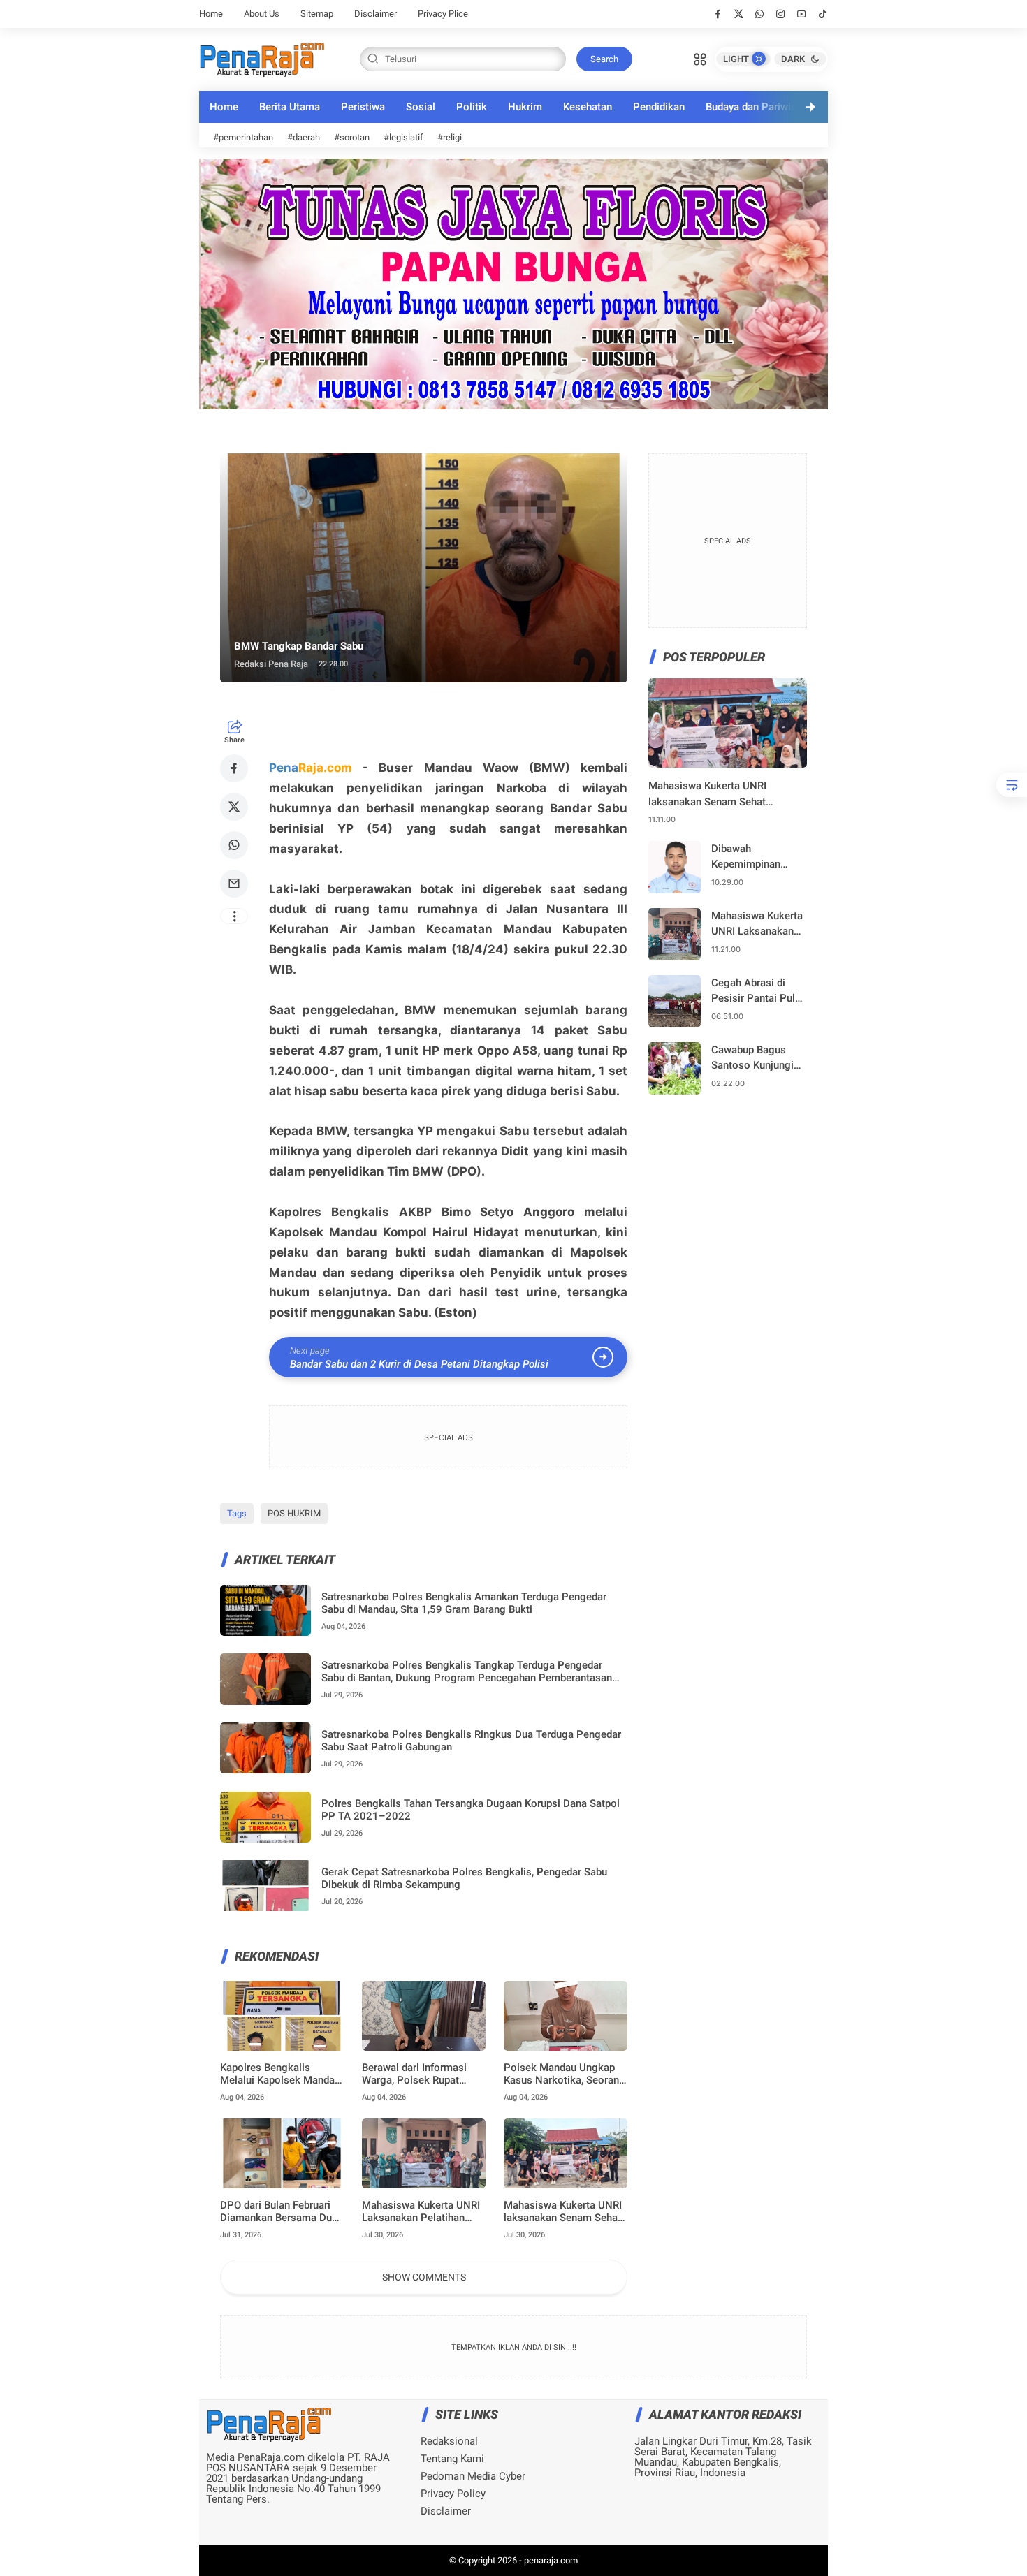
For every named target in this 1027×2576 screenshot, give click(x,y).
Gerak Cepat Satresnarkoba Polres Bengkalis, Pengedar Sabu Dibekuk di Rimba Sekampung (464, 1878)
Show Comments (424, 2277)
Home (211, 14)
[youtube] (802, 14)
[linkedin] (628, 1273)
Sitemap (317, 14)
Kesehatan (588, 107)
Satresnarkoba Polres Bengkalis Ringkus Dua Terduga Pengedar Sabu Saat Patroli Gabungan (471, 1741)
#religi (450, 137)
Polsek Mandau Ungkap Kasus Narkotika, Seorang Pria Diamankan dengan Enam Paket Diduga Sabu (565, 2074)
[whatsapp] (760, 14)
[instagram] (781, 14)
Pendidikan (659, 107)
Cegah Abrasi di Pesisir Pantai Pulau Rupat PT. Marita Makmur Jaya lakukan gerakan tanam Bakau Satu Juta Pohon (759, 991)
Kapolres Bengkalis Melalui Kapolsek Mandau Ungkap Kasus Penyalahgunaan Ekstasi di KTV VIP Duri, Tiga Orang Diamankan (280, 2074)
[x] (739, 14)
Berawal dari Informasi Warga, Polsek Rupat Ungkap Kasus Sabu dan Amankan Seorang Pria (418, 2074)
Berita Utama (290, 107)
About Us (262, 14)
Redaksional (449, 2442)
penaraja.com (551, 2560)
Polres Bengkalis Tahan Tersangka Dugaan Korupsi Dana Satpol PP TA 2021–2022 (471, 1810)
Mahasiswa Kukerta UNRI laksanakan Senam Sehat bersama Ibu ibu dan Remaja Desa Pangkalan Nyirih (563, 2211)
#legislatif (403, 137)
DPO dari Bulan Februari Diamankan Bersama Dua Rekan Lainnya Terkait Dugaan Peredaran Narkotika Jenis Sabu (279, 2211)
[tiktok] (823, 14)
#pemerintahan (243, 137)
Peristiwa (363, 107)
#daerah (304, 137)
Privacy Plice (443, 14)
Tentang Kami (452, 2459)
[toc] (1012, 785)
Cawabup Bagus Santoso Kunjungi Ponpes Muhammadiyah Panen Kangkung (752, 1059)
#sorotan (352, 137)
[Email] (234, 884)
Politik (472, 107)
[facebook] (718, 14)
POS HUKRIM (294, 1513)
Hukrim (525, 107)
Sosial (421, 107)
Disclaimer (376, 14)
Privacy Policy (453, 2494)
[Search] (700, 58)
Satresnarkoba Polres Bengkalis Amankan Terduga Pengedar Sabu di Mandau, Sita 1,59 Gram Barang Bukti (464, 1603)
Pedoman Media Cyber (473, 2476)
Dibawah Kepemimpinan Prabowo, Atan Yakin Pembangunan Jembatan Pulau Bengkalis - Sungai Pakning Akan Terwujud (755, 857)
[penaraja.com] (262, 58)
